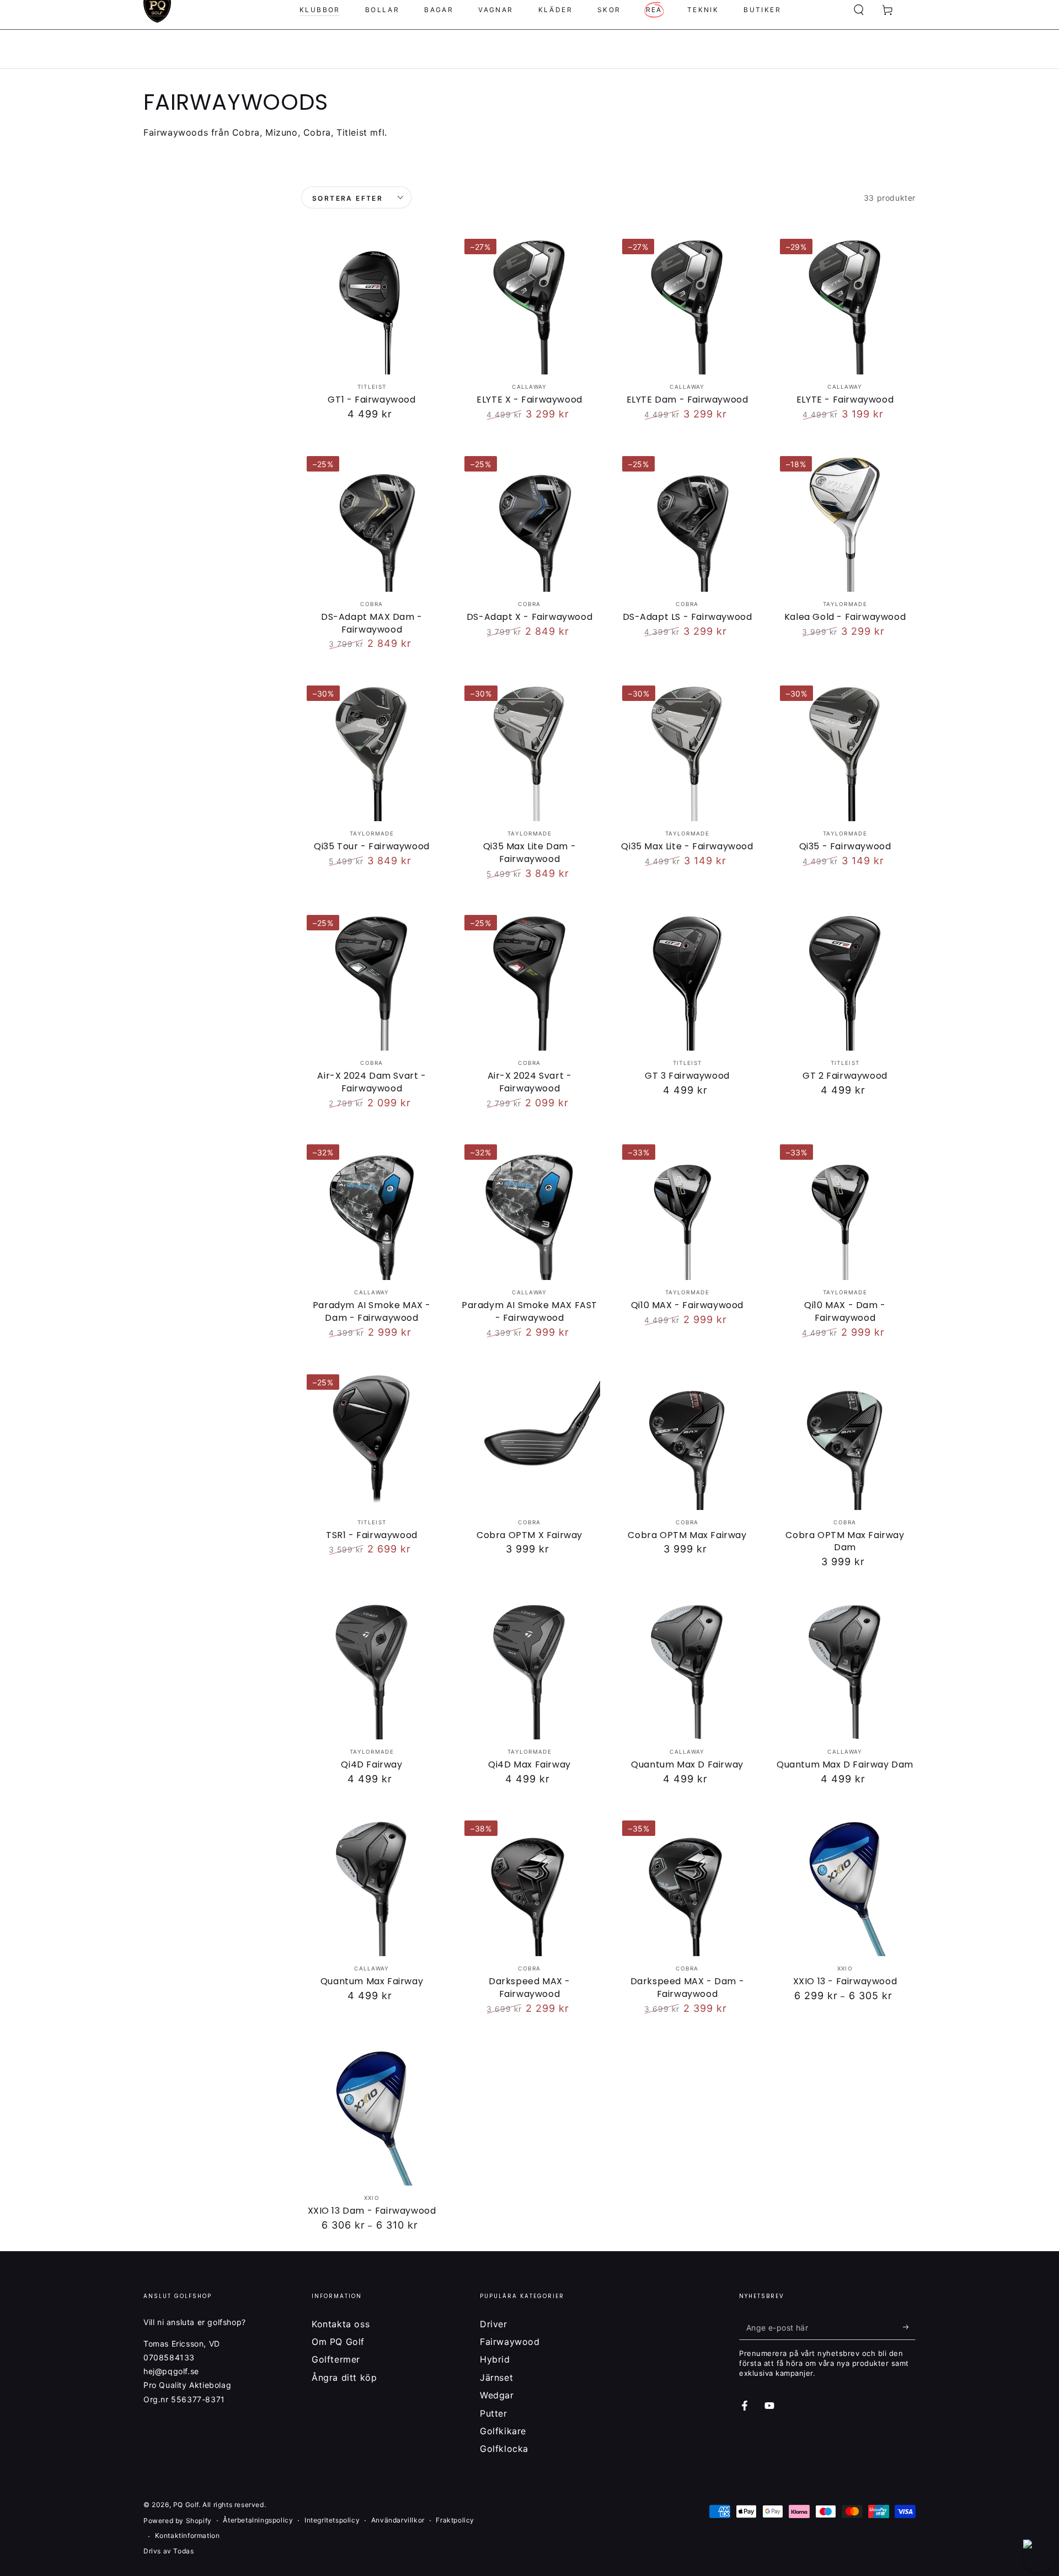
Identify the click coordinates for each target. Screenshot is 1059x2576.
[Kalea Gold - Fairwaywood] (845, 521)
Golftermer (336, 2359)
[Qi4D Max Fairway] (529, 1669)
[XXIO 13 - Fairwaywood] (845, 1886)
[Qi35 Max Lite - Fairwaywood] (687, 751)
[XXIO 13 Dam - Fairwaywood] (372, 2115)
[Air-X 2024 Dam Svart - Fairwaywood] (372, 980)
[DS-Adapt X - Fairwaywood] (529, 521)
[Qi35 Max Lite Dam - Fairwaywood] (529, 751)
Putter (494, 2413)
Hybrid (495, 2359)
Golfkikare (503, 2431)
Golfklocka (504, 2449)
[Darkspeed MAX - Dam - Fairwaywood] (687, 1886)
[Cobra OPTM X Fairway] (529, 1439)
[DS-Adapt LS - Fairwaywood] (687, 521)
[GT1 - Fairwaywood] (372, 304)
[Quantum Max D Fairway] (687, 1669)
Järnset (496, 2377)
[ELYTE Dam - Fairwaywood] (687, 304)
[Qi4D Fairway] (372, 1669)
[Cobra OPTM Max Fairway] (687, 1439)
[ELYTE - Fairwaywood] (845, 304)
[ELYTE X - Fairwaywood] (529, 304)
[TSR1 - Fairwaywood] (372, 1439)
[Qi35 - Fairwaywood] (845, 751)
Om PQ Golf (338, 2342)
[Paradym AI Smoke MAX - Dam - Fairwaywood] (372, 1209)
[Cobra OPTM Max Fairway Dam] (845, 1439)
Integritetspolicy (332, 2520)
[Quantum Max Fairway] (372, 1886)
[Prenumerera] (909, 2327)
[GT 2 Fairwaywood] (845, 980)
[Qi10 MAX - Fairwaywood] (687, 1209)
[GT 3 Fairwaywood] (687, 980)
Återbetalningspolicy (258, 2520)
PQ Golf (186, 2505)
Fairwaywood (510, 2342)
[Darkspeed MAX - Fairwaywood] (529, 1886)
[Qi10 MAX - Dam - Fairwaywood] (845, 1209)
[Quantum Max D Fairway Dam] (845, 1669)
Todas (183, 2551)
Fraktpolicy (455, 2520)
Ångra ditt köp (344, 2377)
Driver (494, 2324)
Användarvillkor (398, 2520)
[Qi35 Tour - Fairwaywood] (372, 751)
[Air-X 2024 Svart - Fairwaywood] (529, 980)
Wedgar (497, 2395)
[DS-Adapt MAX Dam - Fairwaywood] (372, 521)
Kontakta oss (341, 2324)
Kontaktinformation (188, 2535)
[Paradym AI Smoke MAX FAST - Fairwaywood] (529, 1209)
